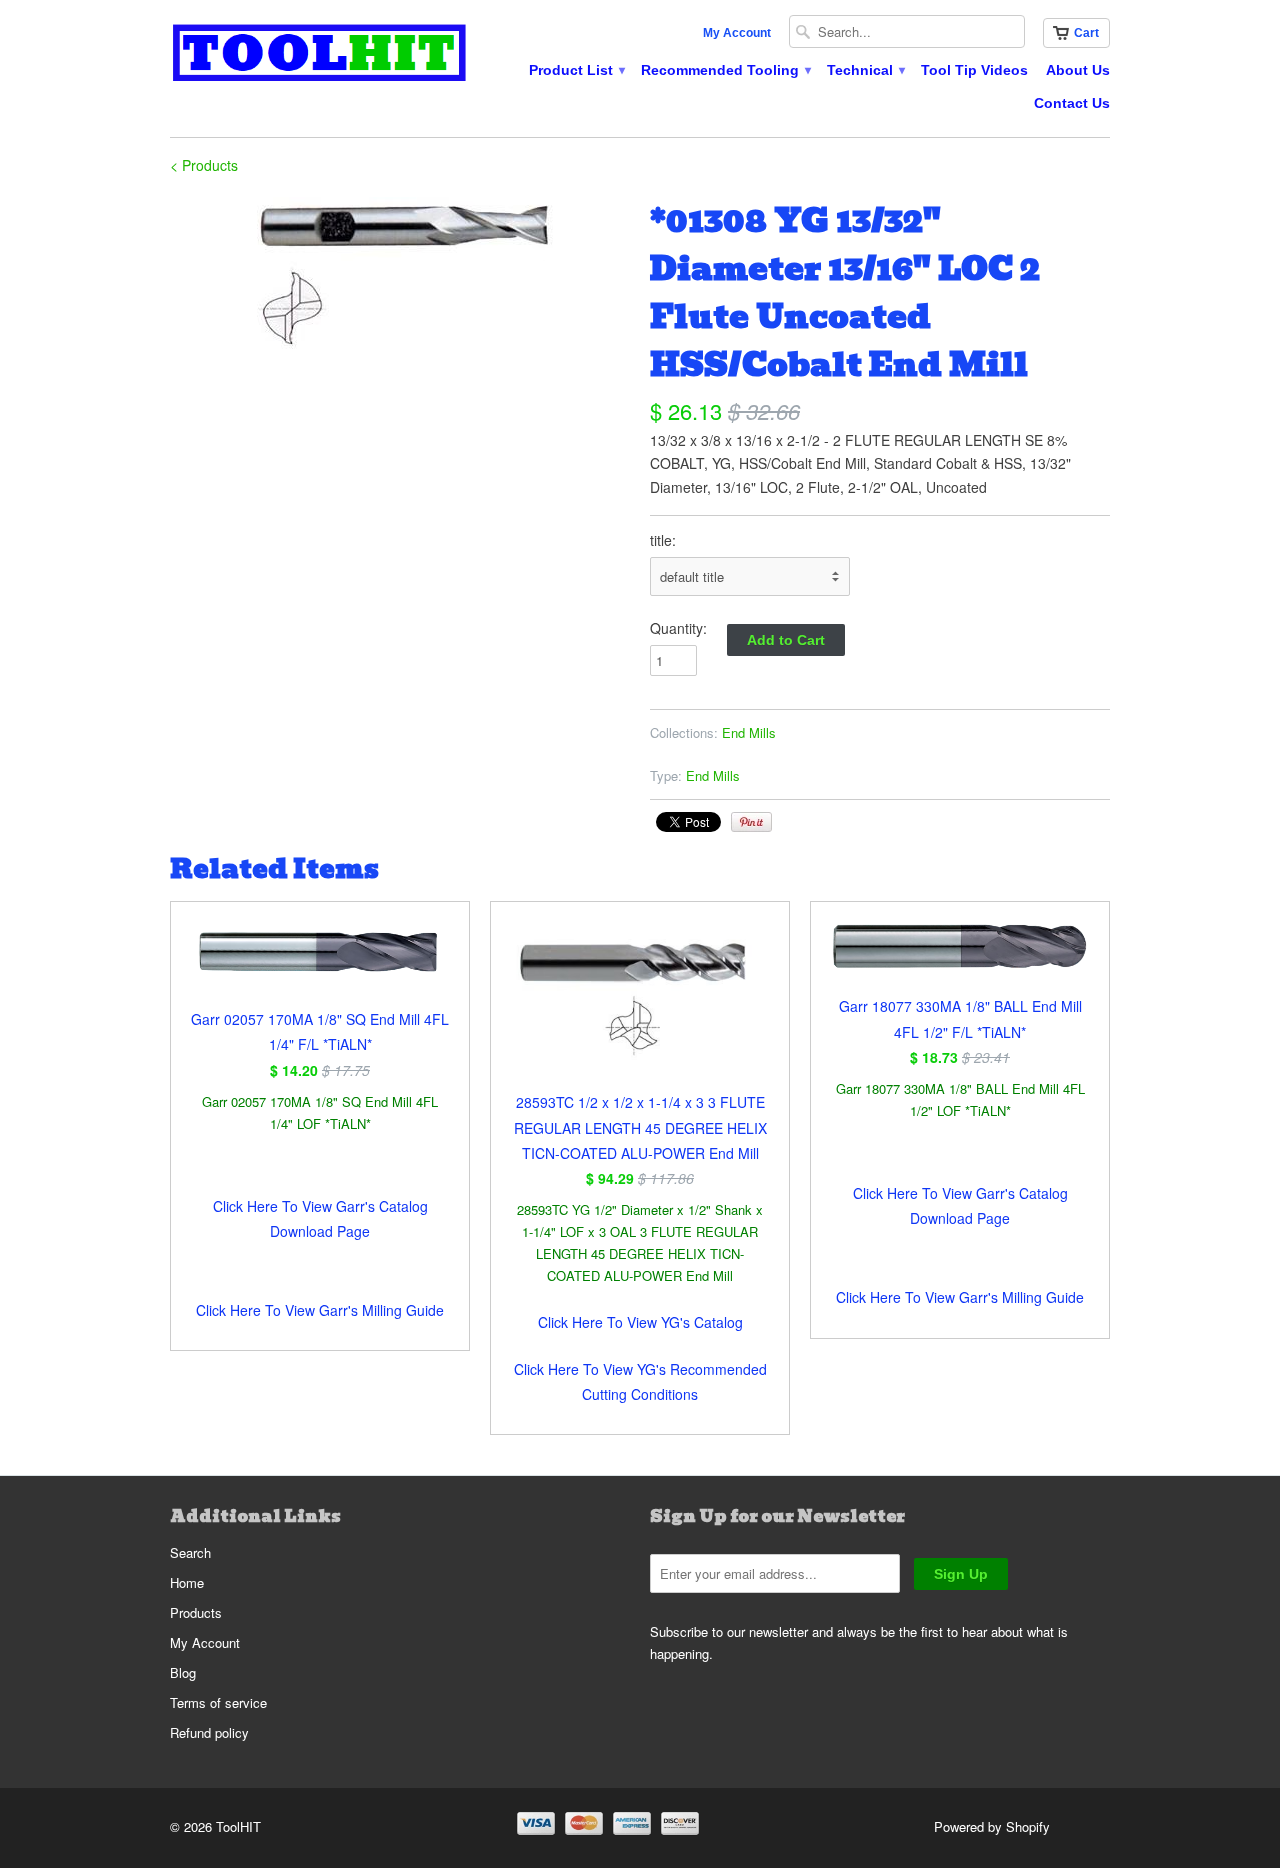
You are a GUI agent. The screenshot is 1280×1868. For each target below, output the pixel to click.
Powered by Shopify (992, 1826)
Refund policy (209, 1732)
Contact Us (1072, 103)
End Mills (749, 732)
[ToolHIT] (320, 55)
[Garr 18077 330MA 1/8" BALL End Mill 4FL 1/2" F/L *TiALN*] (960, 958)
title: (663, 540)
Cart (1086, 33)
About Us (1078, 70)
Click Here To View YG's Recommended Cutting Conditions (640, 1381)
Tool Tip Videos (974, 70)
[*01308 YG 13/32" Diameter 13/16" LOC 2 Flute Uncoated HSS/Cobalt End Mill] (400, 274)
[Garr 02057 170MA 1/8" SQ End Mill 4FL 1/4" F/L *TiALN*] (320, 964)
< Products (204, 165)
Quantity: (678, 628)
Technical (865, 70)
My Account (737, 33)
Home (187, 1582)
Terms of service (218, 1702)
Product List (576, 70)
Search (190, 1552)
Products (196, 1612)
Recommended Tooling (725, 70)
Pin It (751, 822)
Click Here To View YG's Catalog (640, 1322)
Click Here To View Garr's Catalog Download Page (320, 1218)
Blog (183, 1672)
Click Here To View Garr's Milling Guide (320, 1310)
